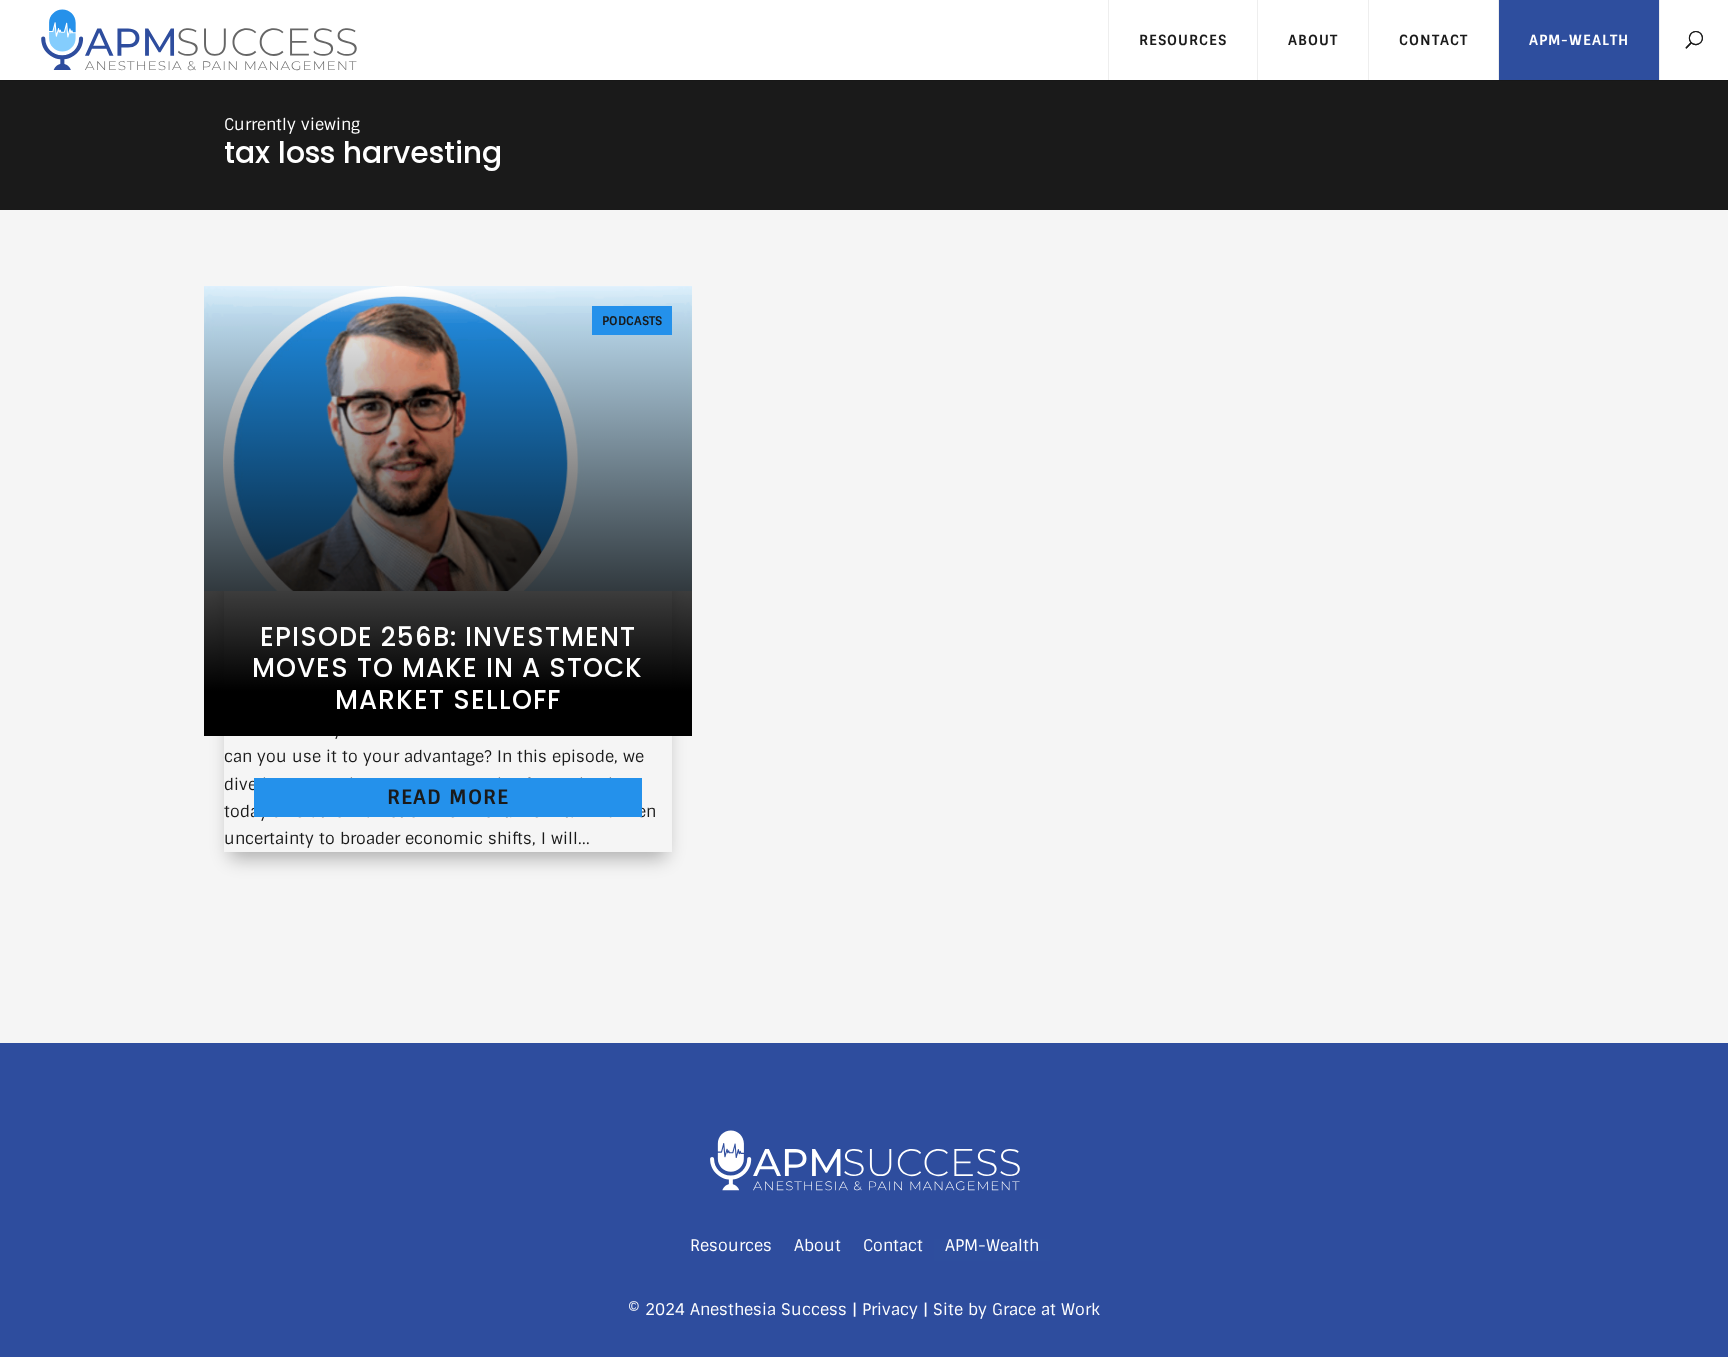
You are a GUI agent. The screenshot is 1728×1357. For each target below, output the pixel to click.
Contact (1433, 40)
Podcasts (632, 321)
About (1313, 40)
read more (448, 797)
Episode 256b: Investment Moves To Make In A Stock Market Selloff (447, 668)
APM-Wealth (1579, 40)
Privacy (890, 1309)
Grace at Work (1046, 1309)
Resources (1183, 40)
